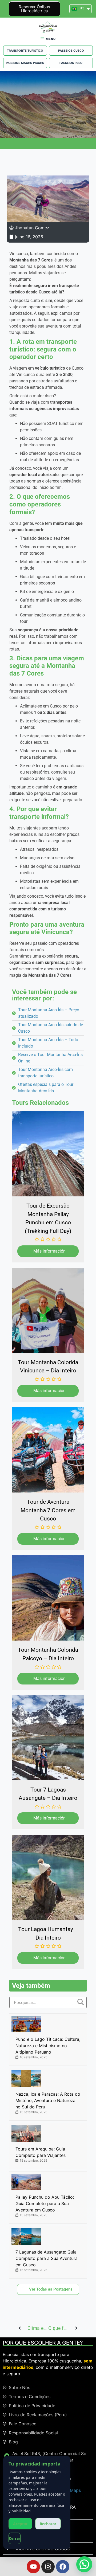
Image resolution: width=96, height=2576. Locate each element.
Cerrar (15, 2538)
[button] (84, 2564)
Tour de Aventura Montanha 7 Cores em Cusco (48, 1510)
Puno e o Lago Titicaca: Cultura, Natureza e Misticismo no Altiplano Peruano (48, 2046)
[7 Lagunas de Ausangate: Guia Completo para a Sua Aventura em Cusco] (26, 2236)
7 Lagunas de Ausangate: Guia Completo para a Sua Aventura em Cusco (47, 2258)
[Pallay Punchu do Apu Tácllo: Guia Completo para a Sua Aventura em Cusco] (26, 2182)
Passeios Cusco (71, 51)
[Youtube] (33, 2567)
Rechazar (48, 2524)
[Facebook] (63, 2567)
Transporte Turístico (25, 51)
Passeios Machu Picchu (25, 63)
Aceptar (20, 2524)
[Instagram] (48, 2567)
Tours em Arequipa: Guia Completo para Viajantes (41, 2152)
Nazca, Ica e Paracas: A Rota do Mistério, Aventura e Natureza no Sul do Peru (48, 2100)
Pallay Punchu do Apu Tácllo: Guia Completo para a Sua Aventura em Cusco (45, 2203)
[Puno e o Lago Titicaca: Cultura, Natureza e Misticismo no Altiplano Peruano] (26, 2024)
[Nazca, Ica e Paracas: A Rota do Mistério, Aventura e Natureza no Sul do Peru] (26, 2079)
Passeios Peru (71, 63)
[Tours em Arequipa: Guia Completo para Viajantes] (26, 2133)
